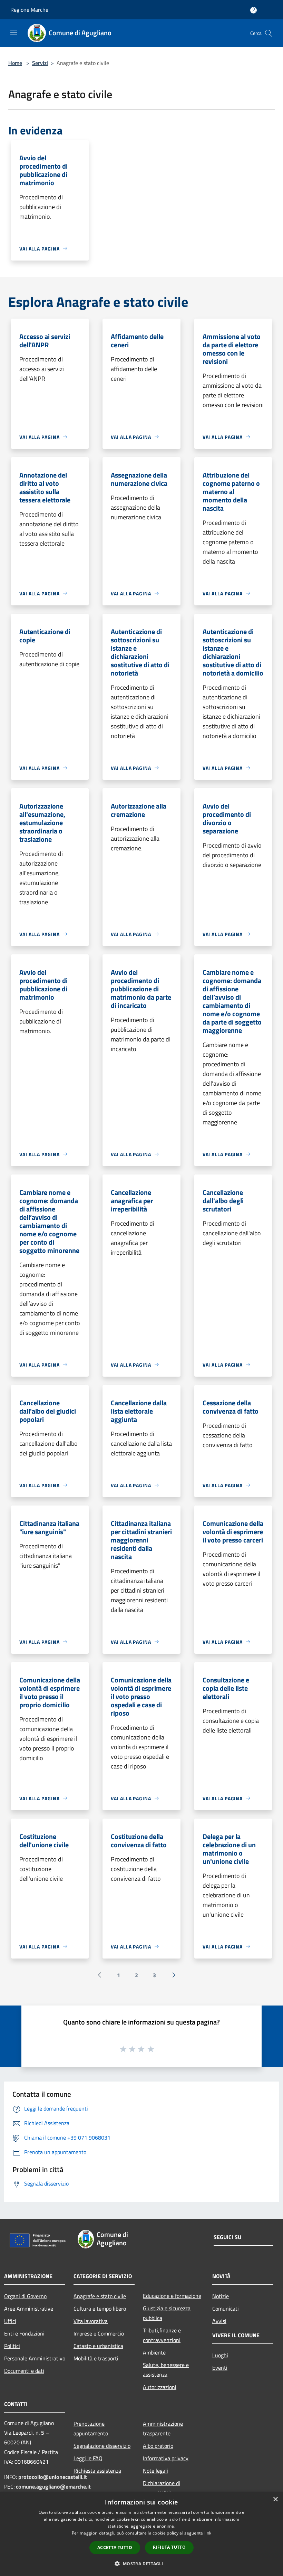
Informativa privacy (166, 2458)
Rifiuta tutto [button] (169, 2547)
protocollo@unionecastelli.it (53, 2477)
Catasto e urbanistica (98, 2346)
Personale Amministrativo (35, 2358)
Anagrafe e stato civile (100, 2296)
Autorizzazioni (160, 2387)
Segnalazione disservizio (102, 2446)
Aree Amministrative (29, 2309)
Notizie (221, 2296)
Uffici (10, 2321)
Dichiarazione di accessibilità (162, 2488)
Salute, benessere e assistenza (166, 2370)
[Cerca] (269, 33)
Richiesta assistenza (97, 2471)
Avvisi (219, 2321)
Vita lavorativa (91, 2321)
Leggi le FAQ (88, 2458)
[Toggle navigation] (14, 32)
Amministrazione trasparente (163, 2428)
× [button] (275, 2499)
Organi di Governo (25, 2296)
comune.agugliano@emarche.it (53, 2487)
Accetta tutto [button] (115, 2547)
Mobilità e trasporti (96, 2358)
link (208, 2533)
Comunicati (226, 2309)
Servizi (40, 63)
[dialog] (141, 2534)
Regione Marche (29, 10)
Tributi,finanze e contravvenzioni (162, 2335)
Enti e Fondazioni (24, 2333)
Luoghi (220, 2355)
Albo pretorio (158, 2446)
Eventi (220, 2368)
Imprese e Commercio (99, 2333)
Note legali (155, 2471)
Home (15, 63)
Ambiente (154, 2352)
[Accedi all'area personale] (253, 10)
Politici (12, 2346)
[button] (141, 2564)
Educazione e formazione (172, 2296)
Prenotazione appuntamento (91, 2428)
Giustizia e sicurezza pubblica (167, 2313)
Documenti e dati (24, 2371)
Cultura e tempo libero (100, 2309)
